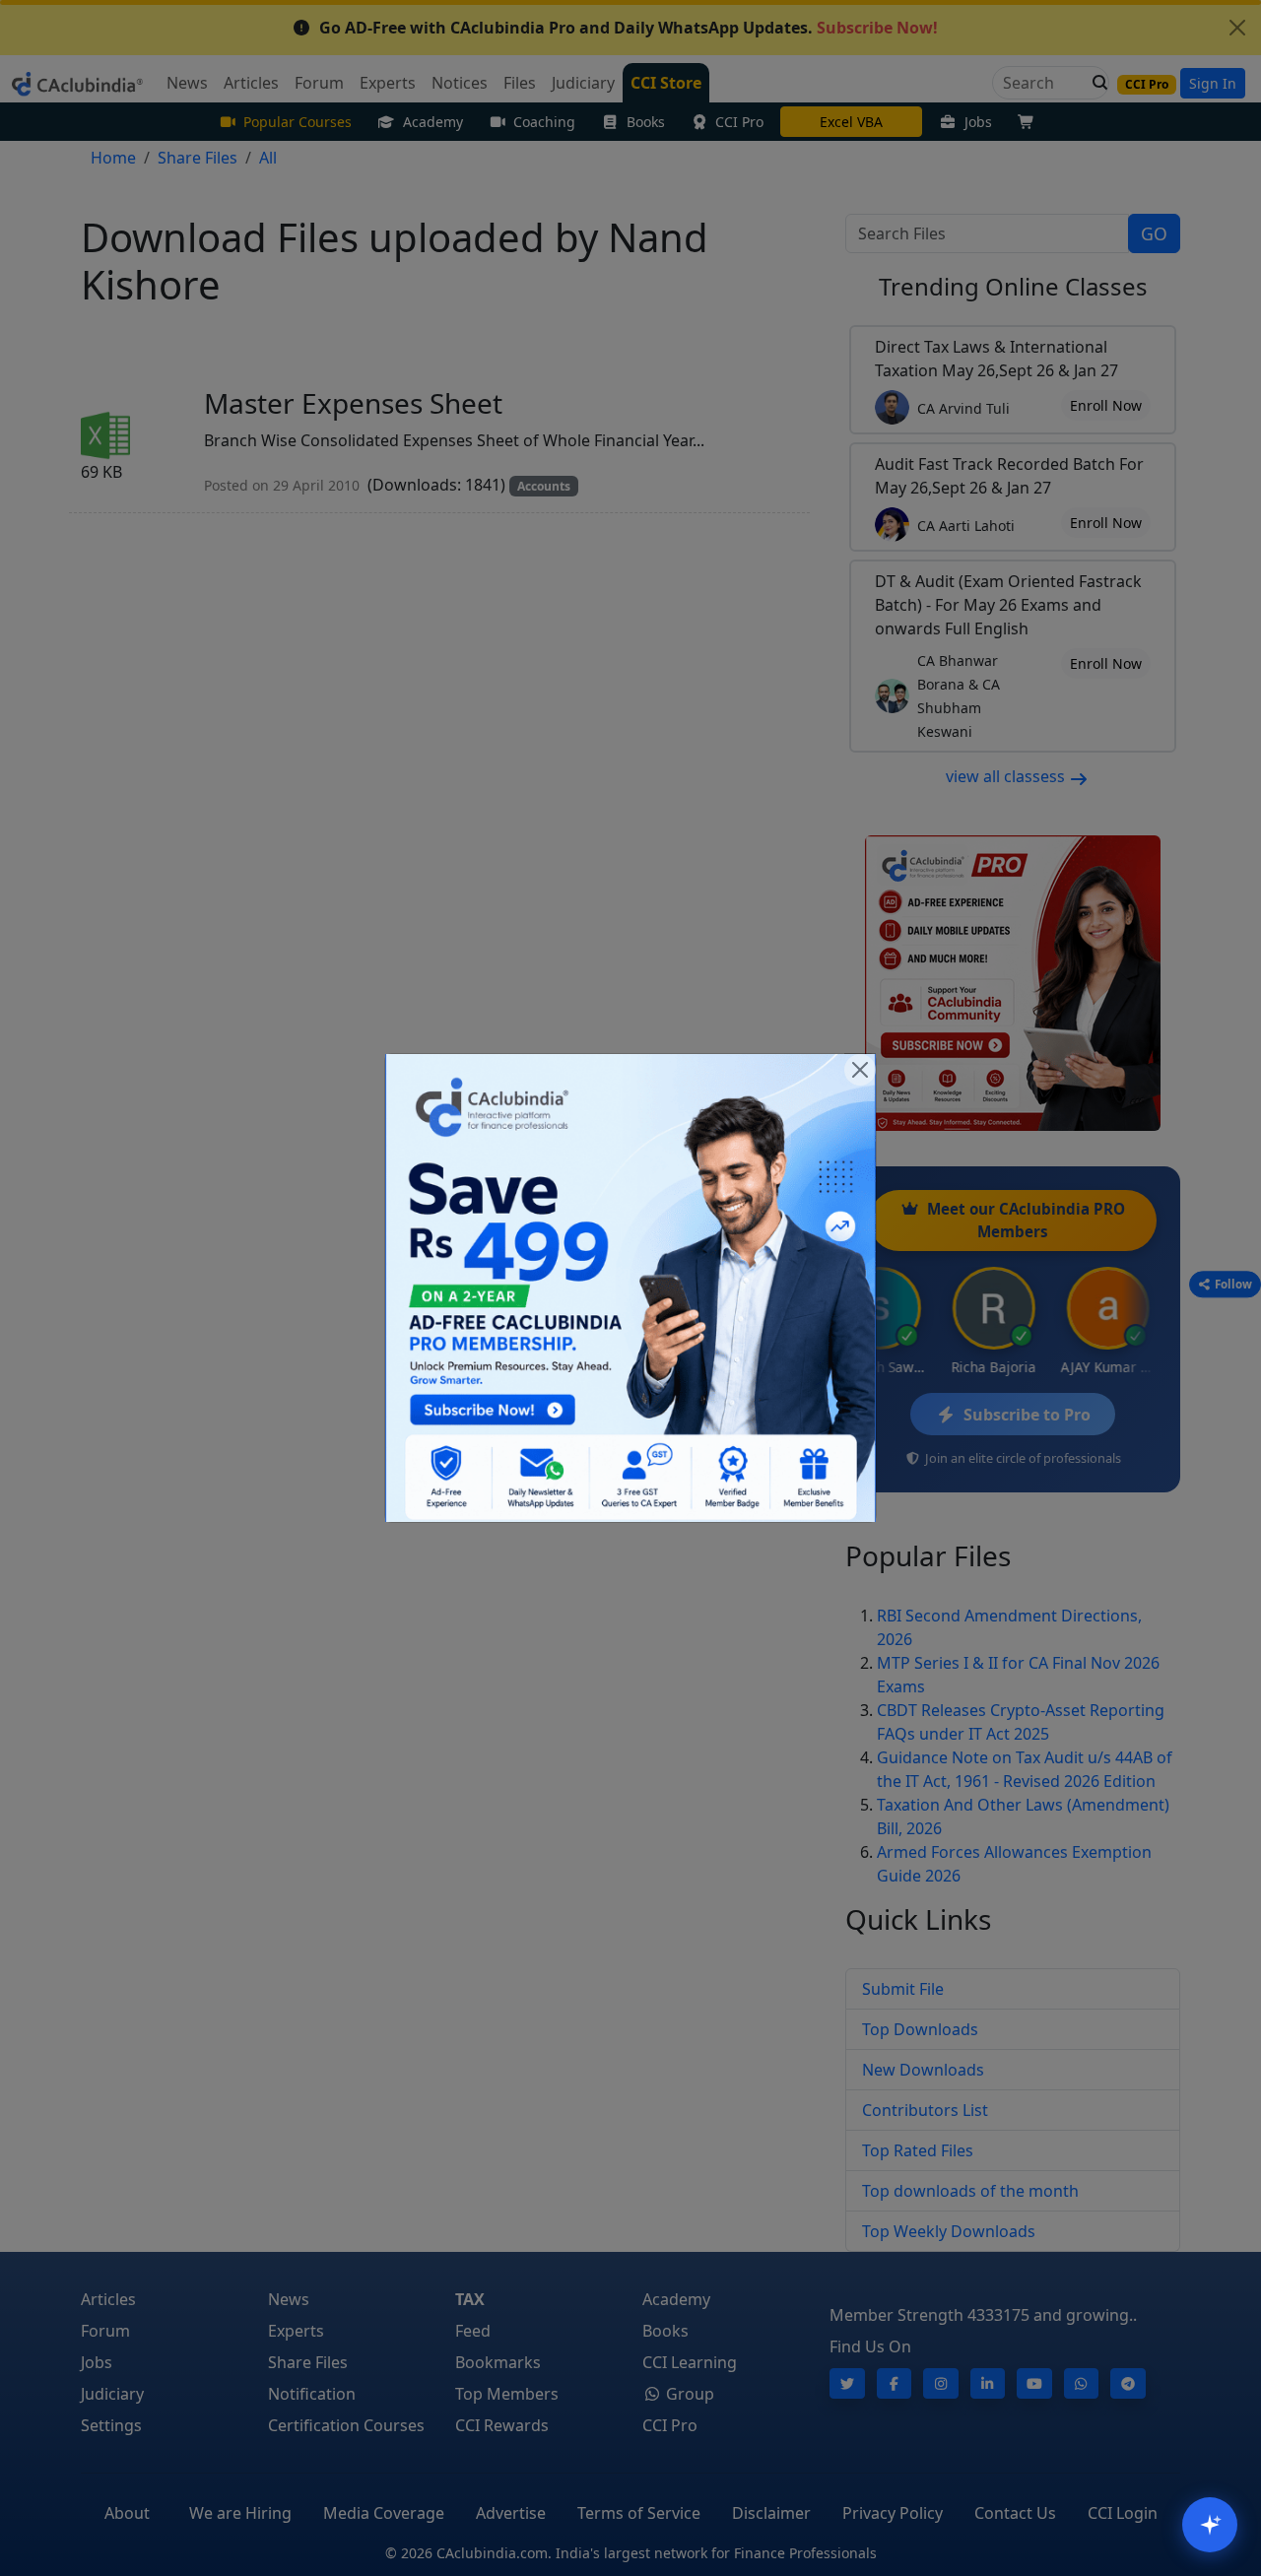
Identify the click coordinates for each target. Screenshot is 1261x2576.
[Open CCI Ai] (1210, 2525)
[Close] (860, 1070)
